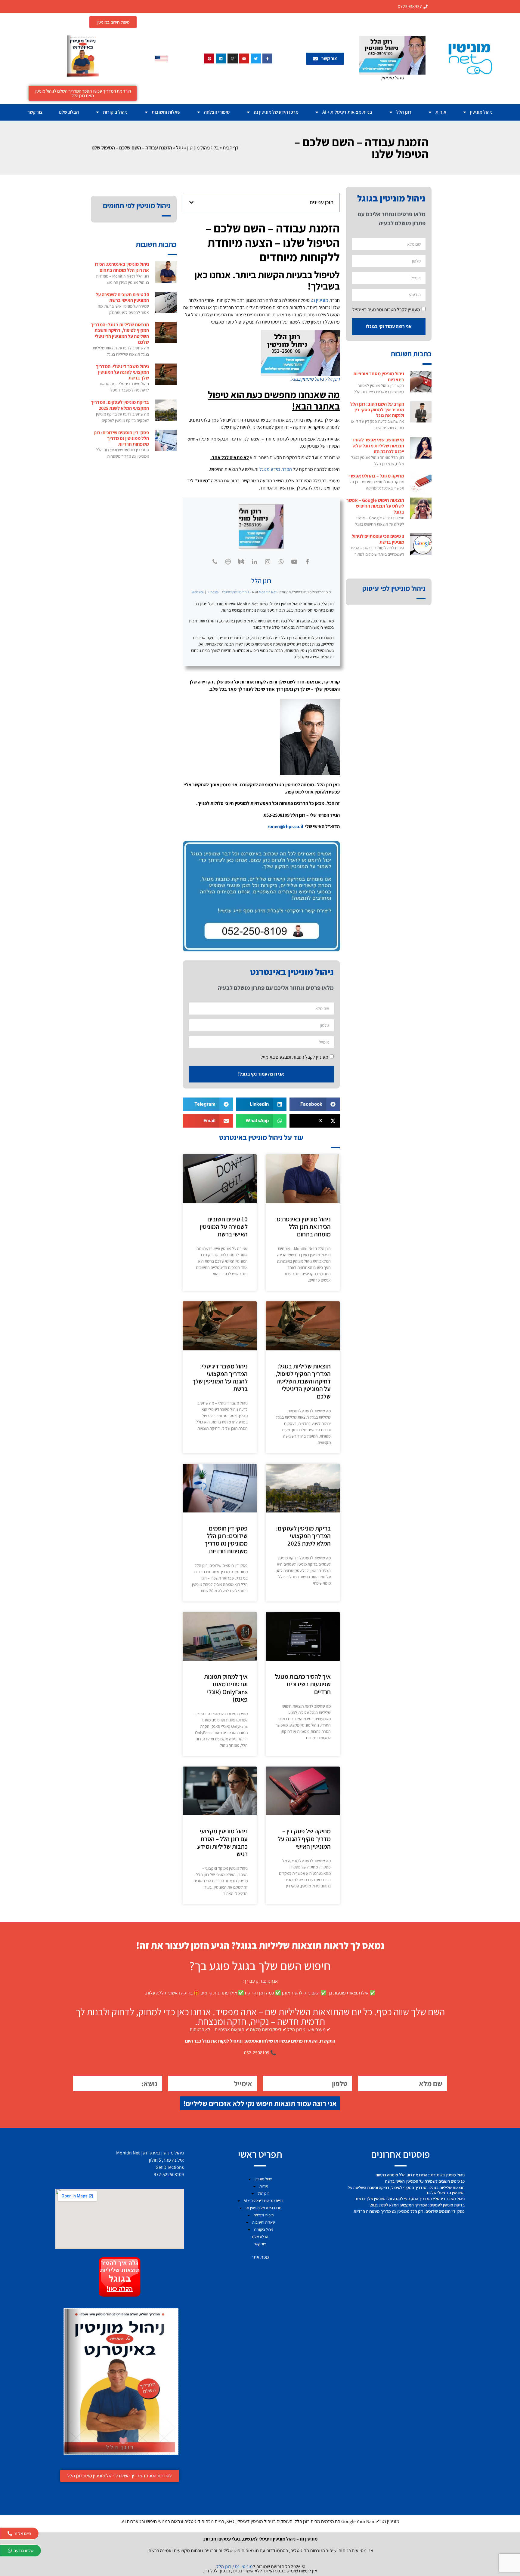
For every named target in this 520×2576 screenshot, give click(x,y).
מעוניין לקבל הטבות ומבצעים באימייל (386, 309)
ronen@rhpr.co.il (286, 826)
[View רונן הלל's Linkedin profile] (255, 562)
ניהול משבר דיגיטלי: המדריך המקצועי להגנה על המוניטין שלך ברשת (220, 1378)
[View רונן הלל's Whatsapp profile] (281, 562)
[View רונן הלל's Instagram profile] (268, 562)
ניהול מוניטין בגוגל (307, 379)
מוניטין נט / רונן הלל (235, 2567)
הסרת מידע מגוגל (276, 469)
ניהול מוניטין (481, 112)
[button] (191, 202)
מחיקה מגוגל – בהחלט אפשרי (376, 476)
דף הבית (231, 148)
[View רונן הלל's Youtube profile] (294, 562)
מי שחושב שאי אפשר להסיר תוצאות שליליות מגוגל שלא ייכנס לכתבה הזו (378, 445)
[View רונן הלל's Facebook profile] (308, 562)
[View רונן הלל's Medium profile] (241, 562)
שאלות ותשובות (166, 112)
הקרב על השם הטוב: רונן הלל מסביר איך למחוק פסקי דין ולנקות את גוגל (377, 410)
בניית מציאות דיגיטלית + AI (347, 112)
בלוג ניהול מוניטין (203, 148)
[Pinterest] (209, 59)
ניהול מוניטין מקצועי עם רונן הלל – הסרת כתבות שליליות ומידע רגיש (222, 1842)
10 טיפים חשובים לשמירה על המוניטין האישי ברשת (224, 1227)
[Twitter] (256, 59)
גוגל (180, 148)
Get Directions (170, 2167)
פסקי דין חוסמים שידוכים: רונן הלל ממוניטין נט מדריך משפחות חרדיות (226, 1540)
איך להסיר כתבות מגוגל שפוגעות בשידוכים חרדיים (303, 1684)
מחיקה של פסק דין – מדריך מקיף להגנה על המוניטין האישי (304, 1839)
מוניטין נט (319, 300)
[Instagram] (233, 59)
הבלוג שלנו (69, 112)
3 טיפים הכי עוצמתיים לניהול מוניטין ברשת (378, 539)
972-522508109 (169, 2174)
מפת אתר (260, 2257)
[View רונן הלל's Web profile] (228, 562)
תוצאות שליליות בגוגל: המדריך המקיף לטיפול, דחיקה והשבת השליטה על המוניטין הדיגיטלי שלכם (303, 1381)
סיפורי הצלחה (217, 112)
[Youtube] (244, 59)
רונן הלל (404, 112)
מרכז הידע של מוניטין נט (276, 112)
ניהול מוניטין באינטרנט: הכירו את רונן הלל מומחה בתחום (303, 1227)
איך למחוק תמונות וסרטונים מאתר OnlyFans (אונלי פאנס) (226, 1688)
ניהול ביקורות (115, 112)
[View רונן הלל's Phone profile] (215, 562)
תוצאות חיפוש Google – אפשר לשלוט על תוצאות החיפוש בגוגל (375, 506)
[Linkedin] (221, 59)
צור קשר (35, 112)
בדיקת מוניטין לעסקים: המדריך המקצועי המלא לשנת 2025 (303, 1536)
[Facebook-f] (268, 59)
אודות (441, 112)
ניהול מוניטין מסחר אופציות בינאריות (379, 376)
